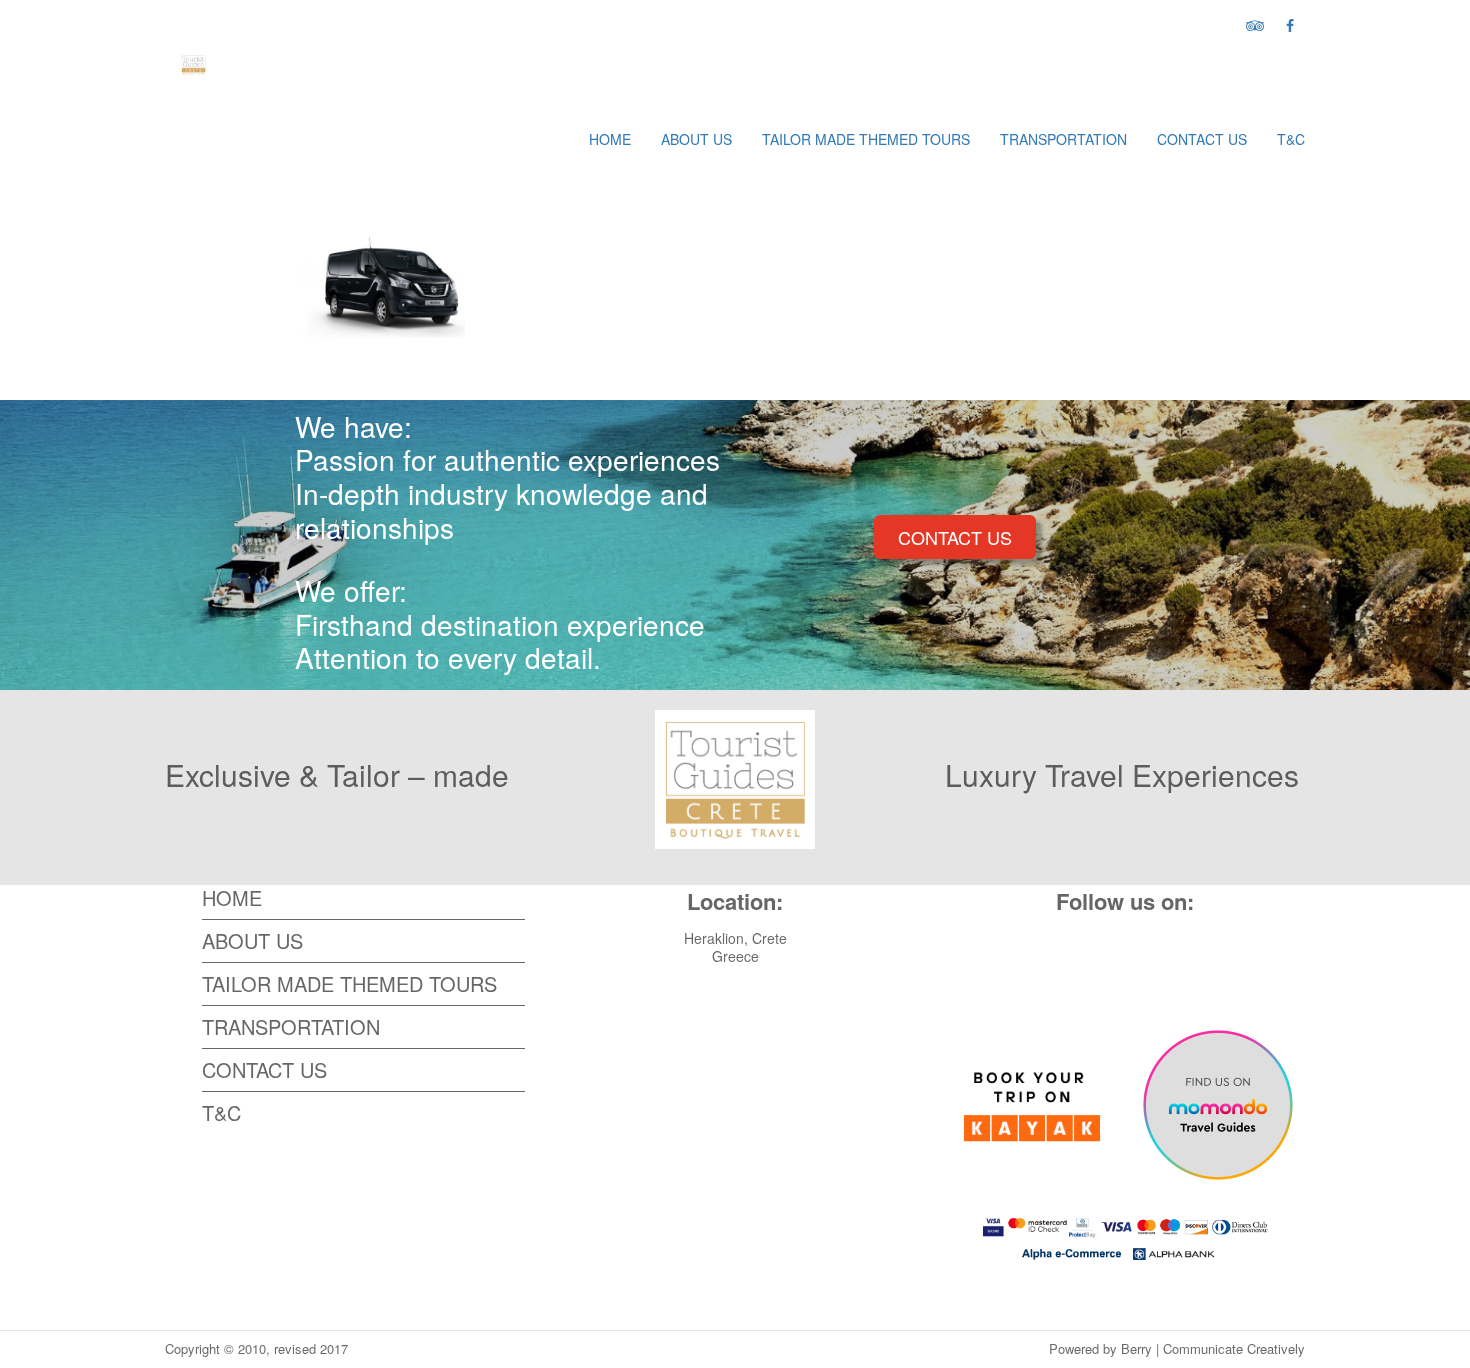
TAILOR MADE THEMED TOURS (866, 139)
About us (696, 139)
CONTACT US (955, 537)
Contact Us (1202, 139)
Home (610, 139)
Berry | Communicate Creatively (1213, 1348)
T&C (1291, 139)
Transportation (1063, 139)
